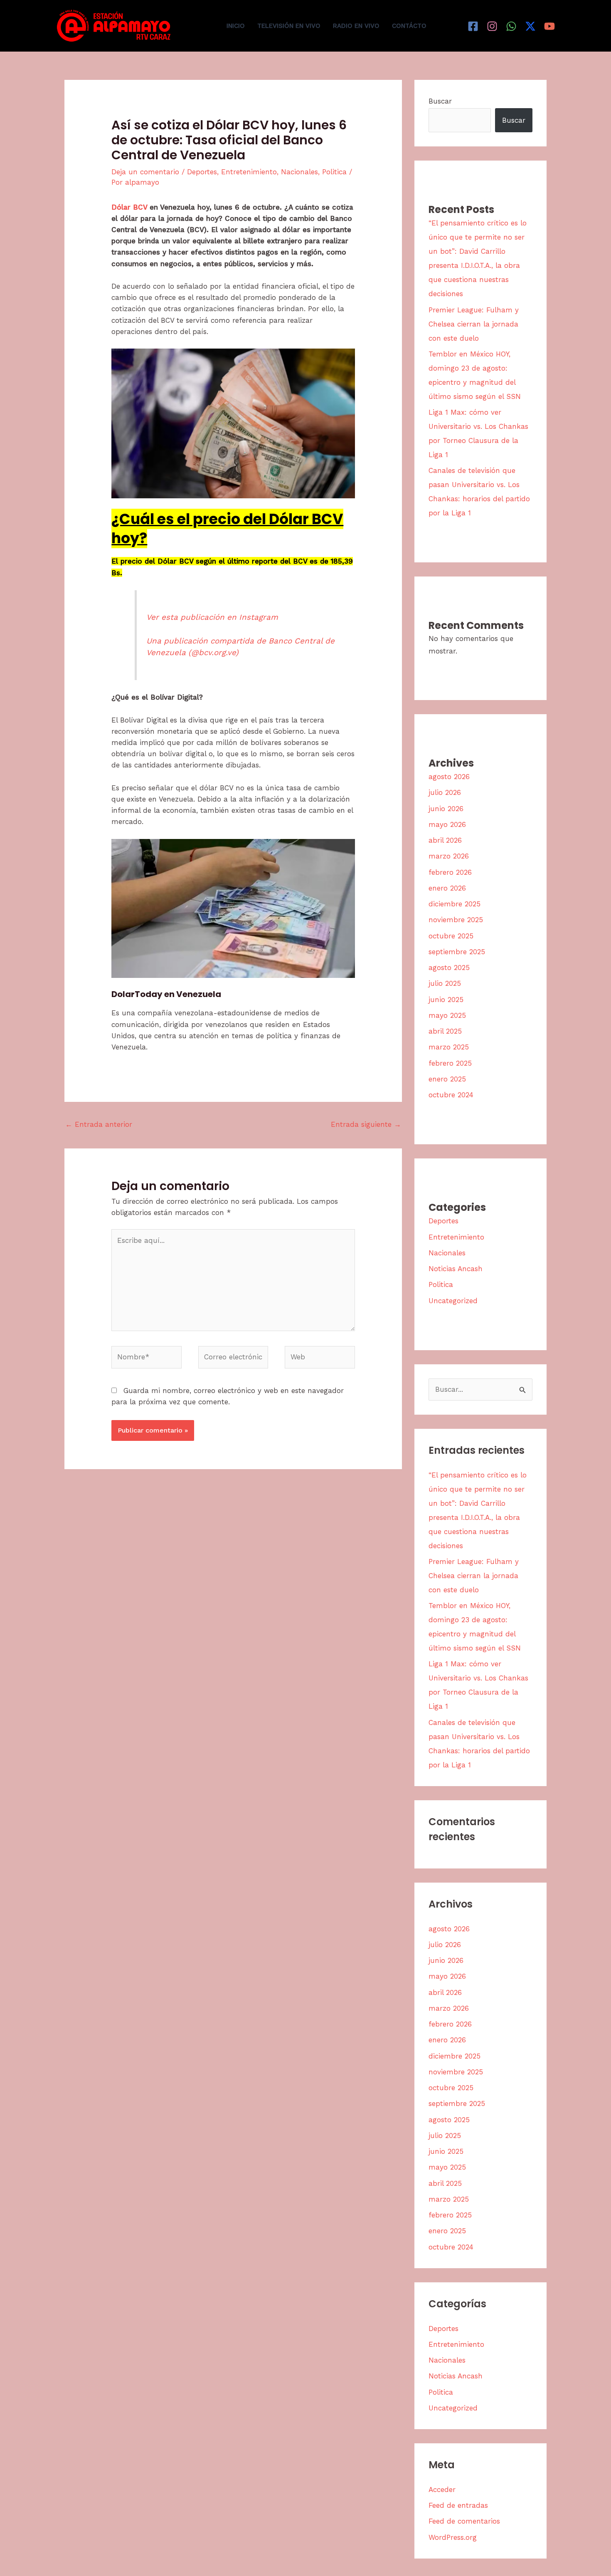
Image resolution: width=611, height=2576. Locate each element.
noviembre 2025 (456, 920)
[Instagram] (492, 26)
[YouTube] (549, 26)
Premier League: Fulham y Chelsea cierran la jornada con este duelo (474, 324)
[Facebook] (473, 26)
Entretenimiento (249, 172)
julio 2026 (445, 792)
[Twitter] (530, 26)
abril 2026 (445, 840)
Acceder (442, 2489)
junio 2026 (446, 809)
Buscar (440, 101)
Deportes (202, 172)
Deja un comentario (145, 172)
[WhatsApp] (511, 26)
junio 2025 (446, 1000)
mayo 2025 (447, 1015)
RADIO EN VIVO (356, 26)
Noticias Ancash (456, 1269)
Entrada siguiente (366, 1124)
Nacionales (299, 172)
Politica (334, 172)
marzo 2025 (449, 1047)
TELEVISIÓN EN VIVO (289, 26)
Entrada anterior (99, 1124)
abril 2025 (445, 1031)
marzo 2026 (449, 856)
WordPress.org (453, 2537)
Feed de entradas (458, 2505)
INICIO (236, 26)
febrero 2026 (450, 872)
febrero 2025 (450, 1063)
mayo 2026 (447, 824)
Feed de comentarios (464, 2521)
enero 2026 (447, 888)
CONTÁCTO (409, 26)
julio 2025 (445, 983)
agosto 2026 (449, 777)
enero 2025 (447, 1079)
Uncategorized (453, 1301)
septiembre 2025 (457, 952)
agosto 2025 (449, 968)
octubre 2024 (451, 1095)
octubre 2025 (451, 936)
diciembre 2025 (455, 904)
